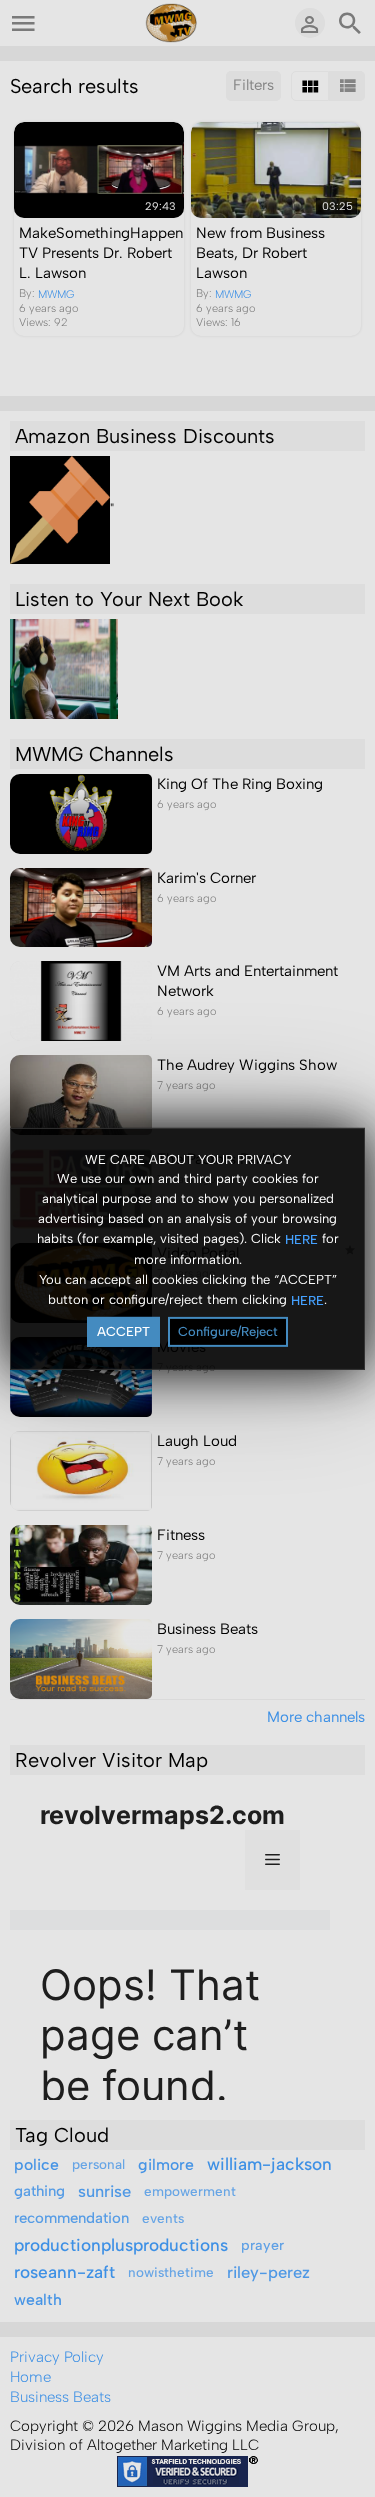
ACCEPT (123, 1331)
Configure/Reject (228, 1331)
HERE (301, 1239)
